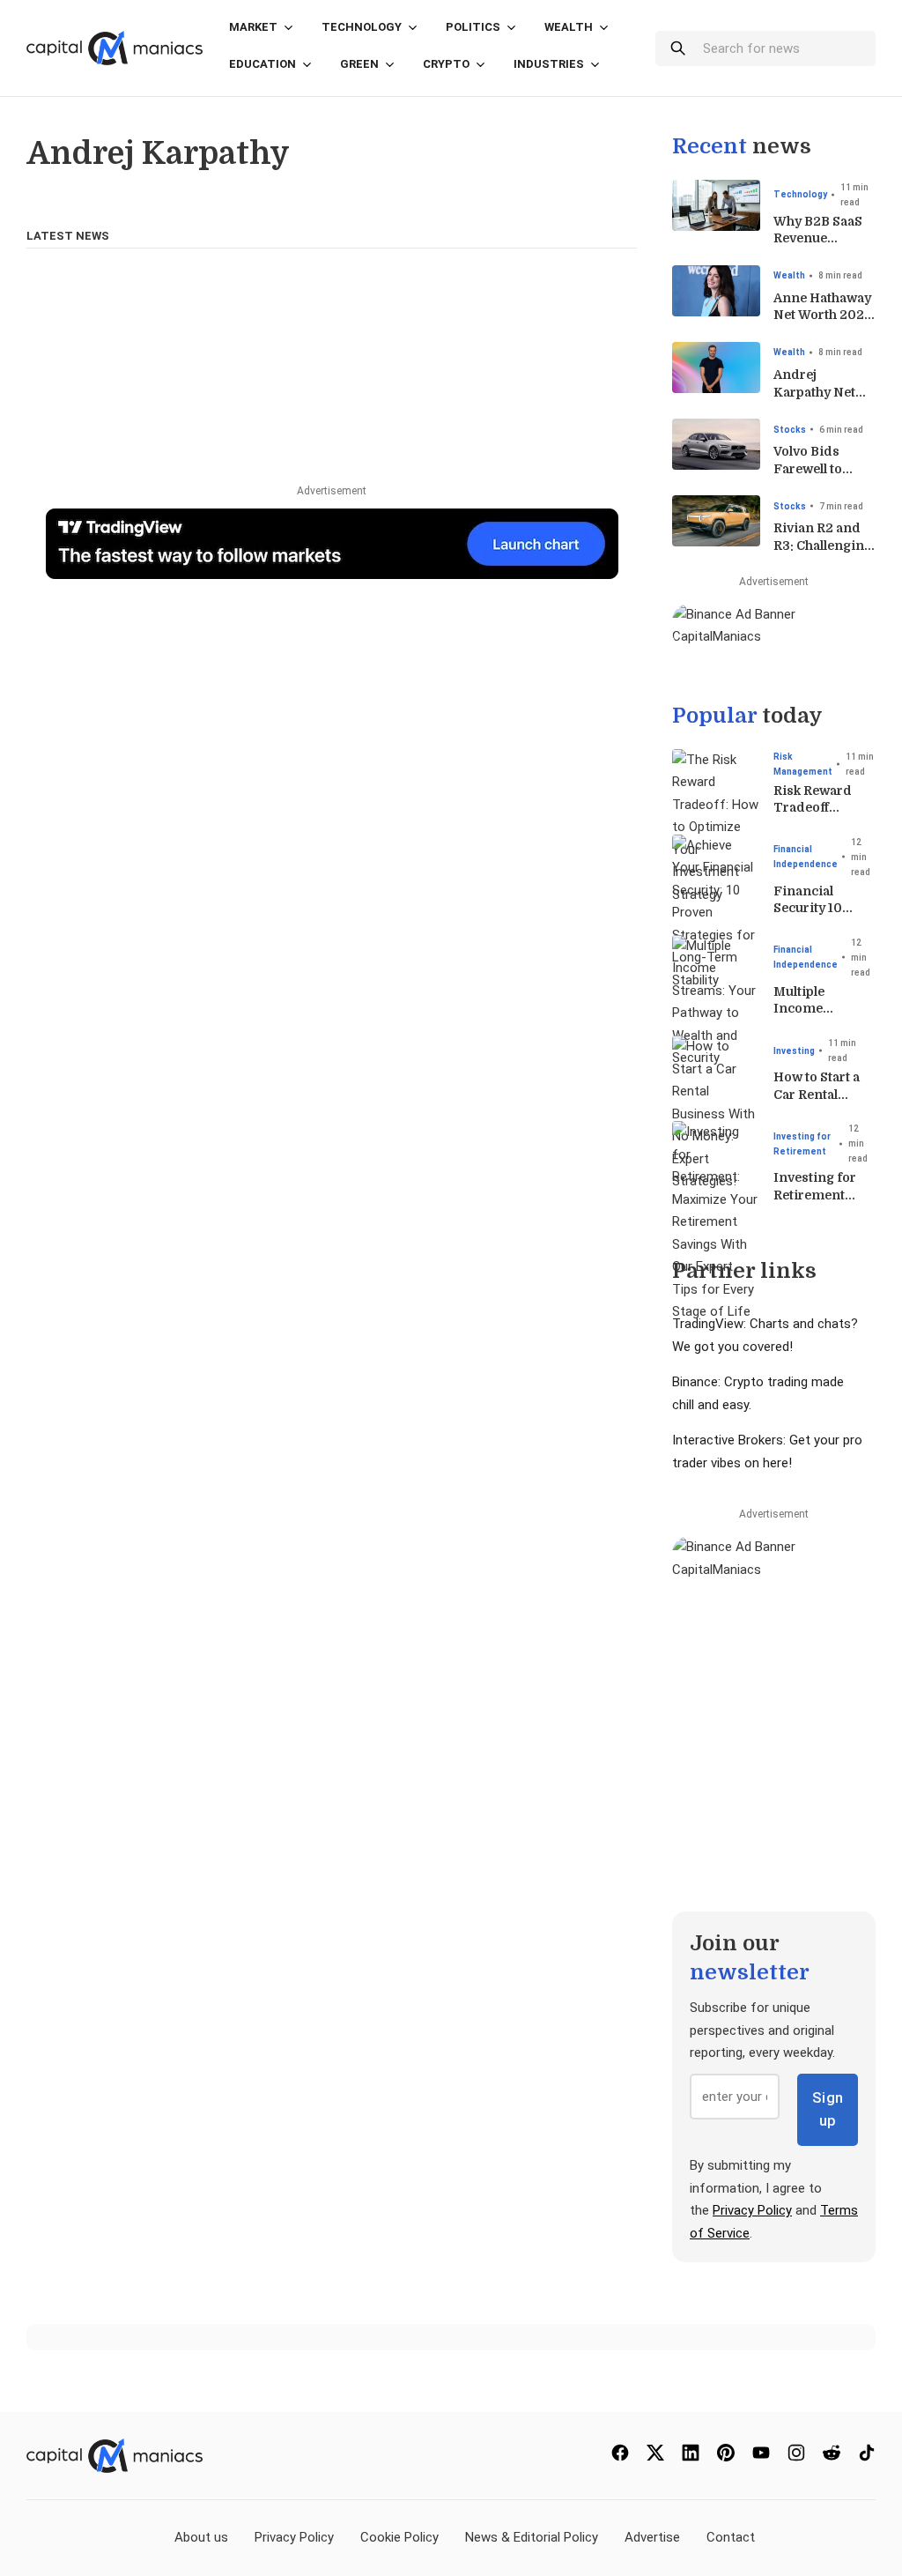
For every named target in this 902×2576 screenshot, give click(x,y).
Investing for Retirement (802, 1144)
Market (253, 27)
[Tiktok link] (867, 2457)
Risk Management (803, 764)
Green (359, 64)
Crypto (446, 64)
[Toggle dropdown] (288, 37)
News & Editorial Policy (532, 2537)
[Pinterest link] (726, 2457)
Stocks (790, 430)
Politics (473, 27)
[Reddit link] (832, 2457)
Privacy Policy (752, 2210)
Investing (794, 1051)
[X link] (655, 2457)
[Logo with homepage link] (115, 48)
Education (262, 64)
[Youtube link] (761, 2457)
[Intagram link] (796, 2457)
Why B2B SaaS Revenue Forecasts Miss (821, 238)
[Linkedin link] (691, 2457)
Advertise (652, 2537)
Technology (362, 27)
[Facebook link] (620, 2457)
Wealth (569, 27)
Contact (731, 2537)
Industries (549, 64)
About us (201, 2537)
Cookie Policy (399, 2537)
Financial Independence (806, 857)
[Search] (677, 48)
